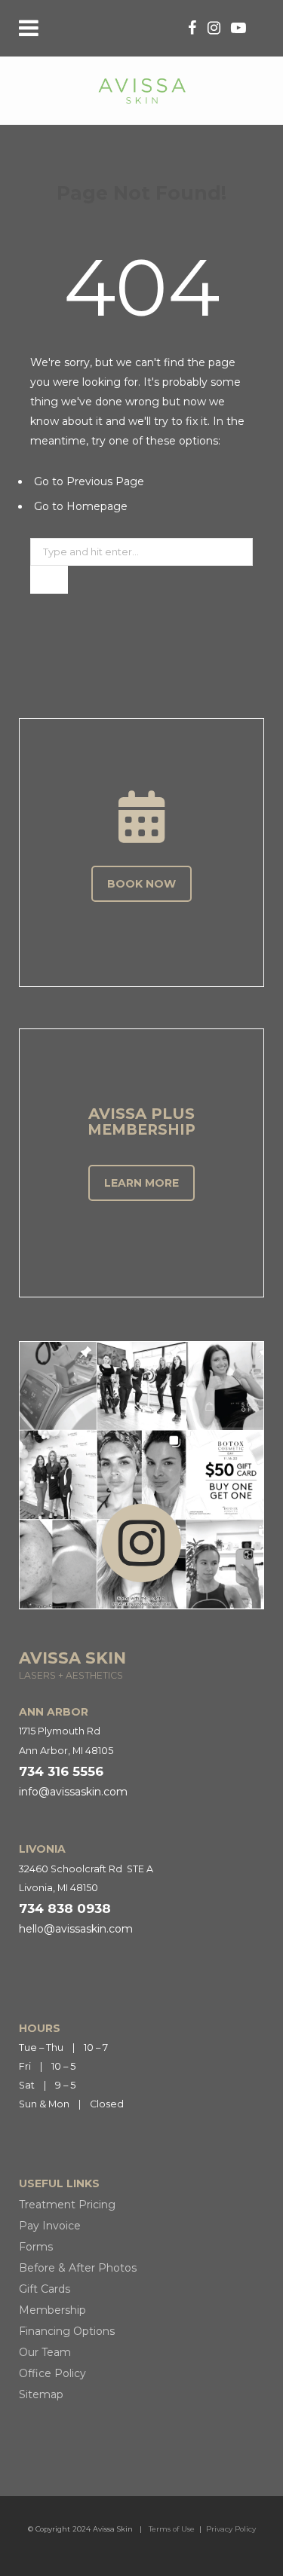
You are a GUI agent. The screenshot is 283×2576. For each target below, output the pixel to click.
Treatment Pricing (67, 2205)
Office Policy (52, 2373)
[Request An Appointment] (142, 817)
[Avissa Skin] (142, 90)
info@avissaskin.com (73, 1792)
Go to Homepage (81, 506)
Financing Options (67, 2331)
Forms (36, 2247)
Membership (52, 2310)
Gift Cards (45, 2289)
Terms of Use (172, 2529)
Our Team (45, 2352)
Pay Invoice (50, 2226)
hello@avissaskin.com (76, 1929)
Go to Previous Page (89, 481)
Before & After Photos (78, 2268)
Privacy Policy (231, 2529)
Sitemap (41, 2394)
